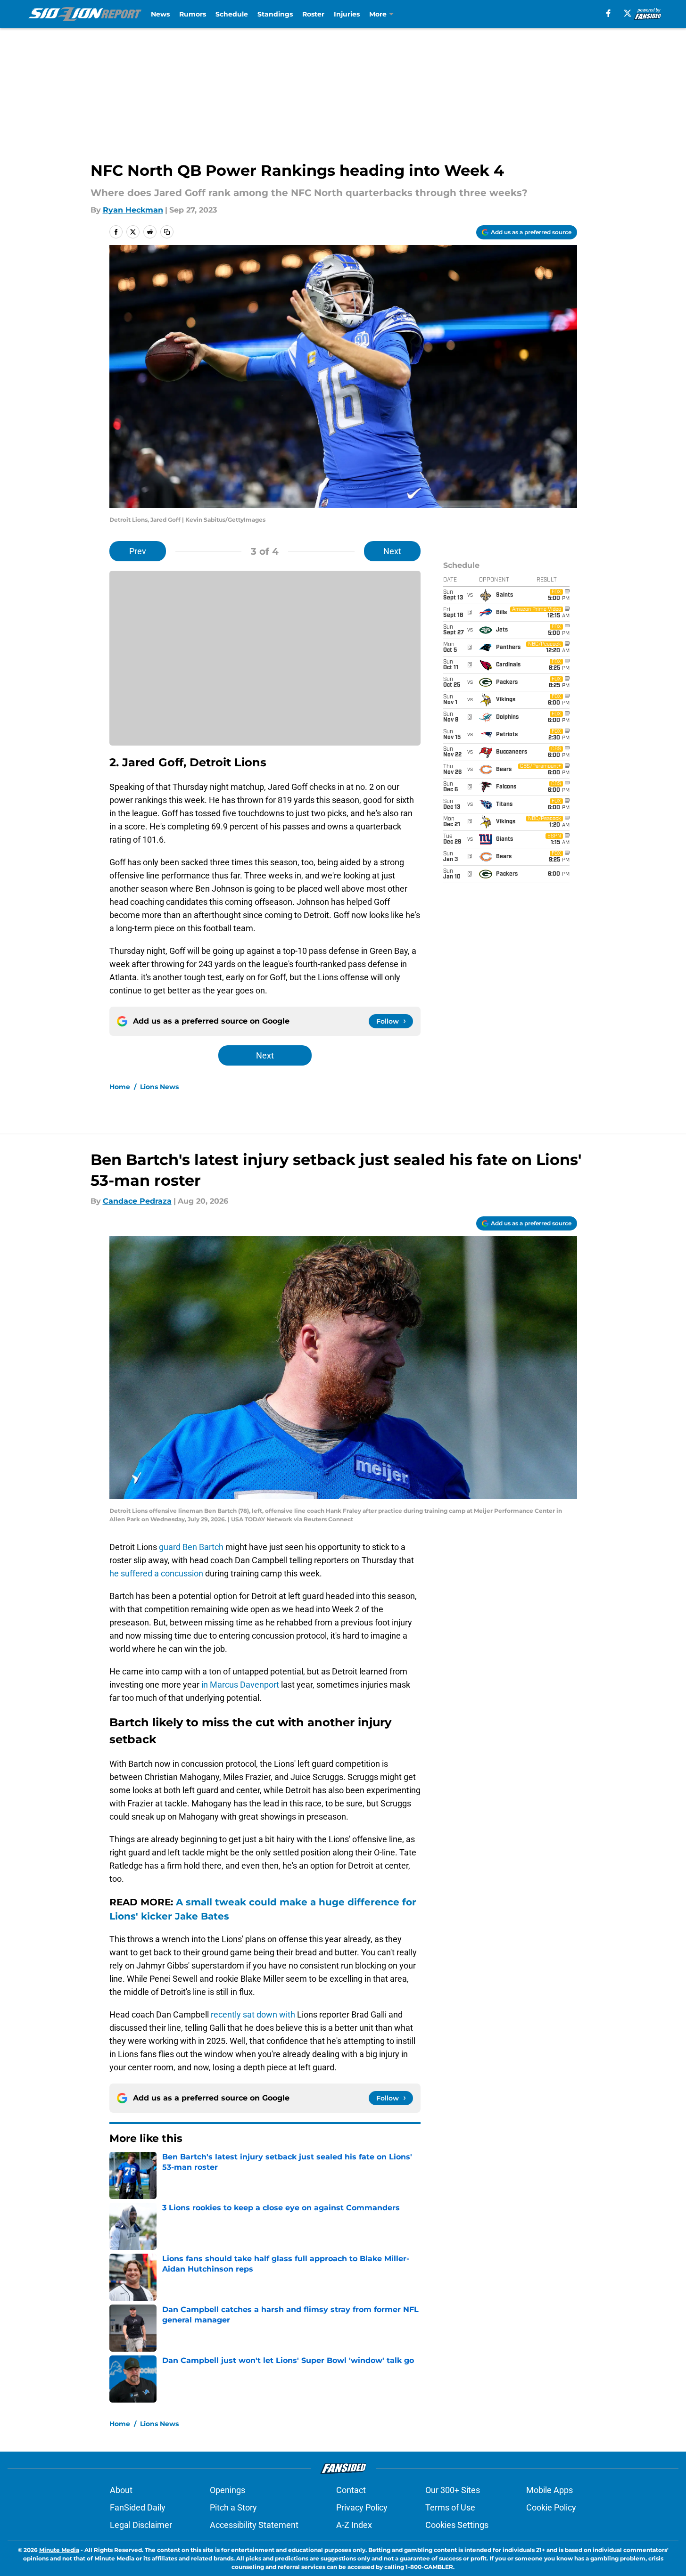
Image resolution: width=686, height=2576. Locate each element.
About (121, 2490)
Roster (313, 14)
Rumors (193, 14)
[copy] (167, 232)
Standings (275, 14)
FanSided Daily (138, 2507)
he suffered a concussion (156, 1573)
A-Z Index (354, 2525)
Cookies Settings (457, 2525)
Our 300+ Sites (453, 2490)
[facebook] (608, 13)
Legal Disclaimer (141, 2525)
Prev (138, 551)
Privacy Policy (362, 2507)
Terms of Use (450, 2507)
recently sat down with (253, 2014)
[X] (628, 13)
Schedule (232, 14)
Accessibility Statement (254, 2525)
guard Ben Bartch (190, 1547)
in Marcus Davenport (240, 1685)
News (160, 14)
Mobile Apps (550, 2490)
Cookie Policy (551, 2507)
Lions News (159, 1087)
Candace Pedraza (137, 1201)
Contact (351, 2490)
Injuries (347, 14)
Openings (227, 2490)
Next (392, 551)
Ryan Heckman (133, 210)
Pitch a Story (233, 2507)
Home (120, 1087)
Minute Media (59, 2550)
